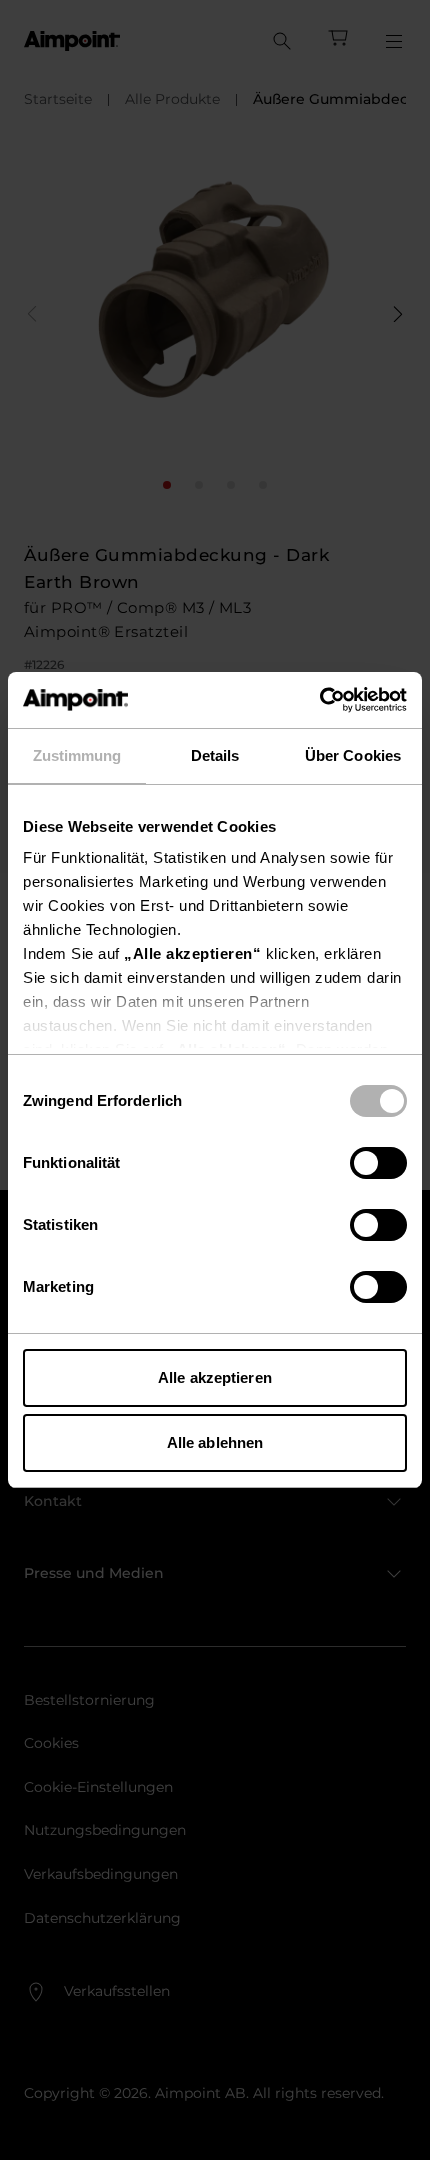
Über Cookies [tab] (353, 755)
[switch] (378, 1163)
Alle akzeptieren (215, 1377)
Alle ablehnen (215, 1442)
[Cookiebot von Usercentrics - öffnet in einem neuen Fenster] (319, 700)
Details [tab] (215, 755)
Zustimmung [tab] (77, 755)
